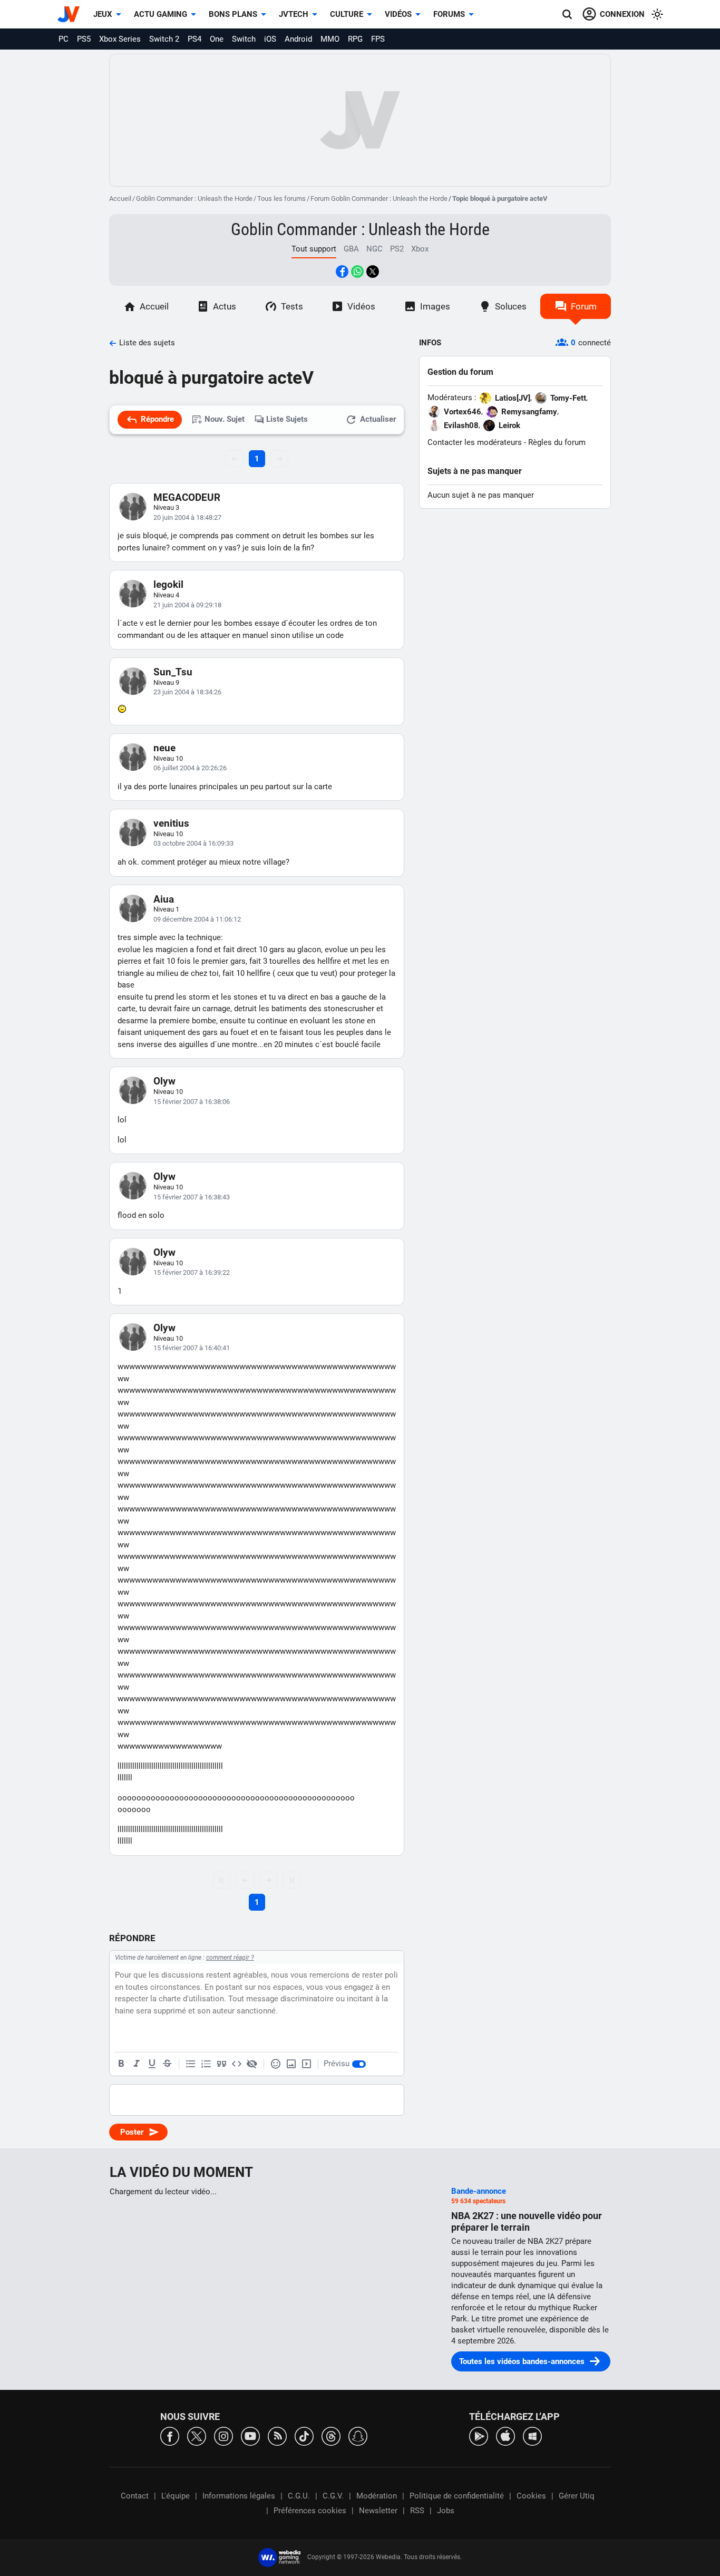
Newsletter (378, 2511)
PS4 (194, 39)
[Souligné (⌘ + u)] (152, 2064)
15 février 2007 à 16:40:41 (192, 1348)
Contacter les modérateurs (475, 442)
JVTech (294, 14)
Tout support (314, 249)
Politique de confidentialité (457, 2496)
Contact (135, 2496)
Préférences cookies (310, 2511)
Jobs (446, 2511)
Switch (244, 39)
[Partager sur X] (373, 272)
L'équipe (176, 2496)
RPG (355, 39)
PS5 (84, 39)
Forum (584, 306)
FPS (378, 39)
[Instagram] (223, 2435)
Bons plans (233, 14)
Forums (449, 14)
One (217, 39)
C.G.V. (333, 2496)
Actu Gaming (160, 14)
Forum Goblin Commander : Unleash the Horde (379, 198)
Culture (347, 14)
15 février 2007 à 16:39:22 (192, 1272)
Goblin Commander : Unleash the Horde (194, 198)
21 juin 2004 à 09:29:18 (187, 605)
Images (435, 306)
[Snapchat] (358, 2435)
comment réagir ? (230, 1958)
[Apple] (505, 2435)
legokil (168, 584)
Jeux (103, 14)
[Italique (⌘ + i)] (137, 2064)
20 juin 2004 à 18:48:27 (187, 517)
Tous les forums (281, 198)
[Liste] (191, 2064)
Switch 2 (164, 39)
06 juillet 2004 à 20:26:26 (190, 768)
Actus (225, 306)
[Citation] (221, 2064)
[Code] (237, 2064)
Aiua (164, 899)
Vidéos (398, 14)
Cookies (531, 2496)
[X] (197, 2435)
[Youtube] (250, 2435)
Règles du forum (557, 442)
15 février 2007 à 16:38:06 (192, 1102)
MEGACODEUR (187, 497)
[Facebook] (170, 2435)
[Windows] (532, 2435)
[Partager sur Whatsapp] (357, 272)
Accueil (120, 198)
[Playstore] (479, 2435)
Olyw (164, 1081)
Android (298, 39)
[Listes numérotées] (206, 2064)
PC (64, 39)
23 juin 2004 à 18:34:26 (187, 692)
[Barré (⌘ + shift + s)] (167, 2064)
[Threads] (331, 2435)
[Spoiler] (252, 2064)
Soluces (511, 306)
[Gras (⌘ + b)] (121, 2064)
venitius (171, 823)
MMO (330, 39)
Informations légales (239, 2496)
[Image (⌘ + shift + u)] (291, 2064)
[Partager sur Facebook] (342, 272)
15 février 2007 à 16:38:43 (192, 1197)
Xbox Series (120, 39)
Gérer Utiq (577, 2496)
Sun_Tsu (173, 672)
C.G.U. (299, 2496)
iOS (270, 39)
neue (164, 748)
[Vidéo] (306, 2064)
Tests (292, 306)
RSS (417, 2511)
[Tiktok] (304, 2435)
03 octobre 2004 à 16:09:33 (193, 843)
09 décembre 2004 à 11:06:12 (197, 919)
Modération (377, 2496)
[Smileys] (276, 2064)
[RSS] (277, 2435)
